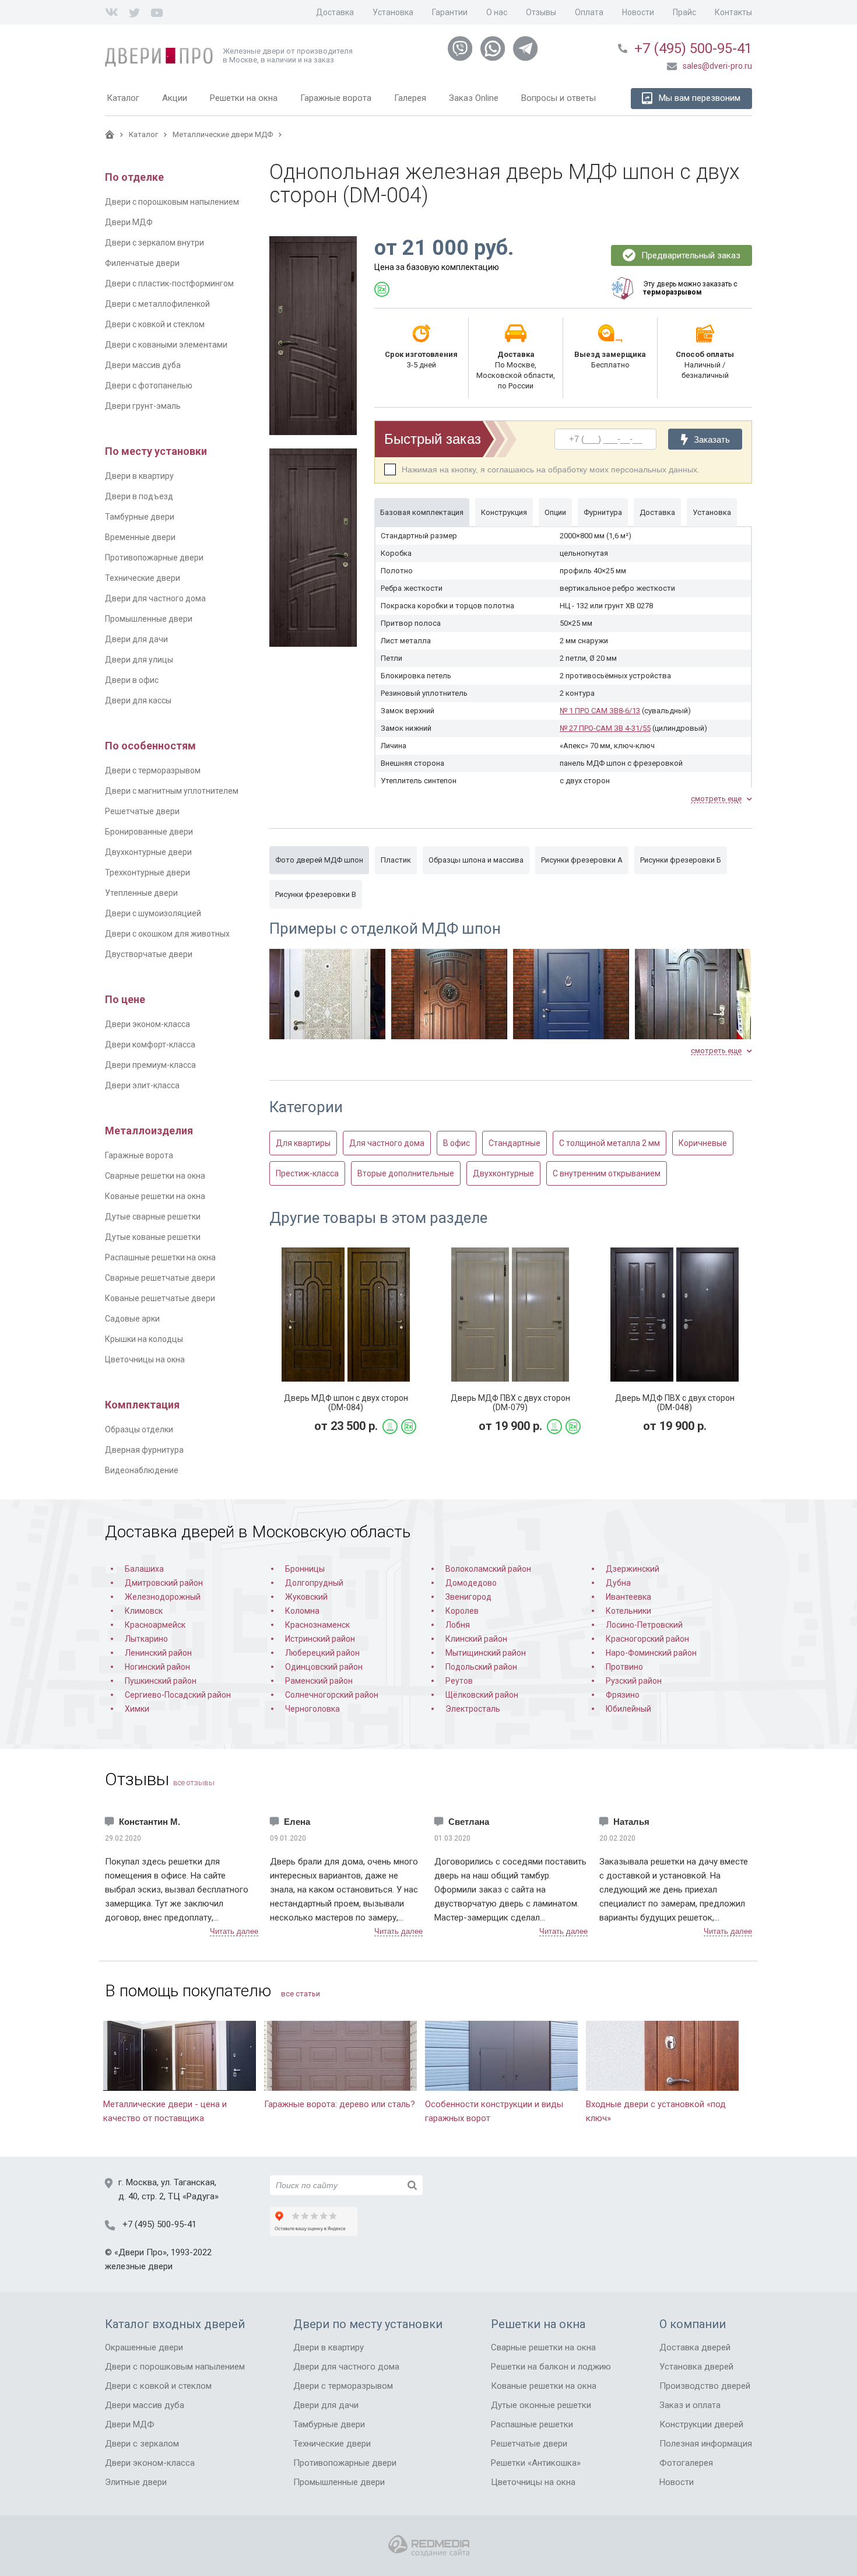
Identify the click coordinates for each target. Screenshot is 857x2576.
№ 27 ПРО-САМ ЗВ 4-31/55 (605, 728)
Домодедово (471, 1583)
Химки (137, 1709)
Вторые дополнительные (406, 1173)
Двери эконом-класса (147, 1024)
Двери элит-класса (142, 1085)
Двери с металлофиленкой (157, 304)
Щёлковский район (482, 1695)
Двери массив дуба (143, 365)
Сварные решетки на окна (155, 1176)
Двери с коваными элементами (166, 345)
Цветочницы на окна (145, 1359)
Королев (462, 1611)
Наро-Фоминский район (651, 1653)
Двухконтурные (503, 1173)
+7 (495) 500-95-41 (693, 48)
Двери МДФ (129, 222)
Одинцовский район (324, 1667)
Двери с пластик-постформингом (169, 283)
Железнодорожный (163, 1597)
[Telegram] (525, 49)
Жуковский (306, 1597)
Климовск (144, 1611)
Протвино (624, 1667)
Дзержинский (633, 1569)
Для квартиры (303, 1143)
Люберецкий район (322, 1653)
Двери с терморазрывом (153, 770)
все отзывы (194, 1783)
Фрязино (623, 1695)
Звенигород (468, 1597)
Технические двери (143, 578)
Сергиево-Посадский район (178, 1695)
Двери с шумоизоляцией (153, 913)
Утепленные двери (141, 893)
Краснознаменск (317, 1625)
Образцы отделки (139, 1429)
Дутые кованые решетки (153, 1237)
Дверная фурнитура (144, 1450)
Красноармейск (155, 1625)
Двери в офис (132, 680)
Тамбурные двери (140, 517)
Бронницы (305, 1569)
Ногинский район (157, 1667)
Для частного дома (387, 1143)
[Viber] (460, 49)
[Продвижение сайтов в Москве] (429, 2546)
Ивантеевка (628, 1597)
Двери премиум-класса (150, 1065)
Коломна (302, 1611)
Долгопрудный (314, 1583)
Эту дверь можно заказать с (690, 288)
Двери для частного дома (155, 598)
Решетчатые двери (142, 811)
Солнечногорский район (332, 1695)
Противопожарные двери (154, 558)
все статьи (301, 1994)
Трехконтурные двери (147, 872)
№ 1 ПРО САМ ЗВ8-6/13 (600, 711)
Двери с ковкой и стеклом (155, 324)
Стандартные (514, 1143)
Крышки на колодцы (144, 1339)
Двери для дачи (136, 639)
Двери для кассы (138, 700)
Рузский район (634, 1681)
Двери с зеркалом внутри (154, 243)
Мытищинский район (486, 1653)
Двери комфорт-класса (150, 1045)
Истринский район (320, 1639)
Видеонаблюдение (142, 1470)
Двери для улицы (139, 660)
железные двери (139, 2266)
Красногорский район (647, 1639)
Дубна (618, 1583)
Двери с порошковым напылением (172, 202)
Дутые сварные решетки (153, 1217)
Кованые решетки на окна (155, 1196)
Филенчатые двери (142, 263)
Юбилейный (628, 1709)
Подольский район (481, 1667)
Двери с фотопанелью (149, 385)
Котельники (628, 1611)
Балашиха (144, 1569)
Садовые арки (132, 1319)
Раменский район (319, 1681)
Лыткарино (146, 1639)
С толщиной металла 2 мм (610, 1143)
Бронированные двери (149, 832)
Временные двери (140, 537)
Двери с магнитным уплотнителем (172, 791)
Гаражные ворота (139, 1155)
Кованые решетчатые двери (160, 1298)
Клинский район (476, 1639)
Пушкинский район (161, 1681)
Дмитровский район (164, 1583)
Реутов (459, 1681)
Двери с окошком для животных (167, 934)
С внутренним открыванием (607, 1173)
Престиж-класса (307, 1173)
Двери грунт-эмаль (143, 406)
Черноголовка (312, 1709)
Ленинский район (158, 1653)
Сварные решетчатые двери (160, 1278)
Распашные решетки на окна (160, 1257)
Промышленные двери (149, 619)
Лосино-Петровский (644, 1625)
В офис (456, 1143)
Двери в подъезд (139, 496)
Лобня (458, 1625)
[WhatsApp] (493, 49)
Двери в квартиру (139, 476)
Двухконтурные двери (148, 852)
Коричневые (703, 1143)
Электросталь (473, 1709)
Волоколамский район (488, 1569)
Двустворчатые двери (149, 954)
